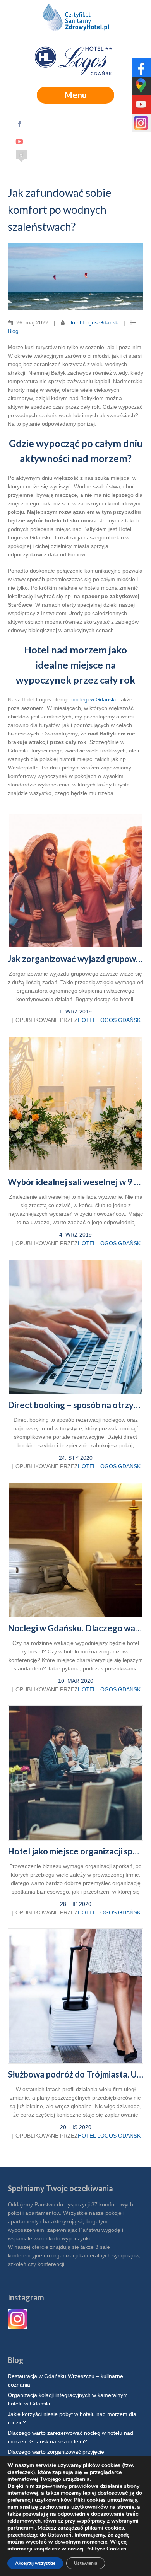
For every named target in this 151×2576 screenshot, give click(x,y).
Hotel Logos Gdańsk (93, 322)
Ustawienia (86, 2563)
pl (21, 155)
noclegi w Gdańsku (94, 699)
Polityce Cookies (106, 2549)
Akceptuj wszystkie (35, 2563)
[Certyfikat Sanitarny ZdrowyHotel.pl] (75, 19)
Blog (13, 331)
